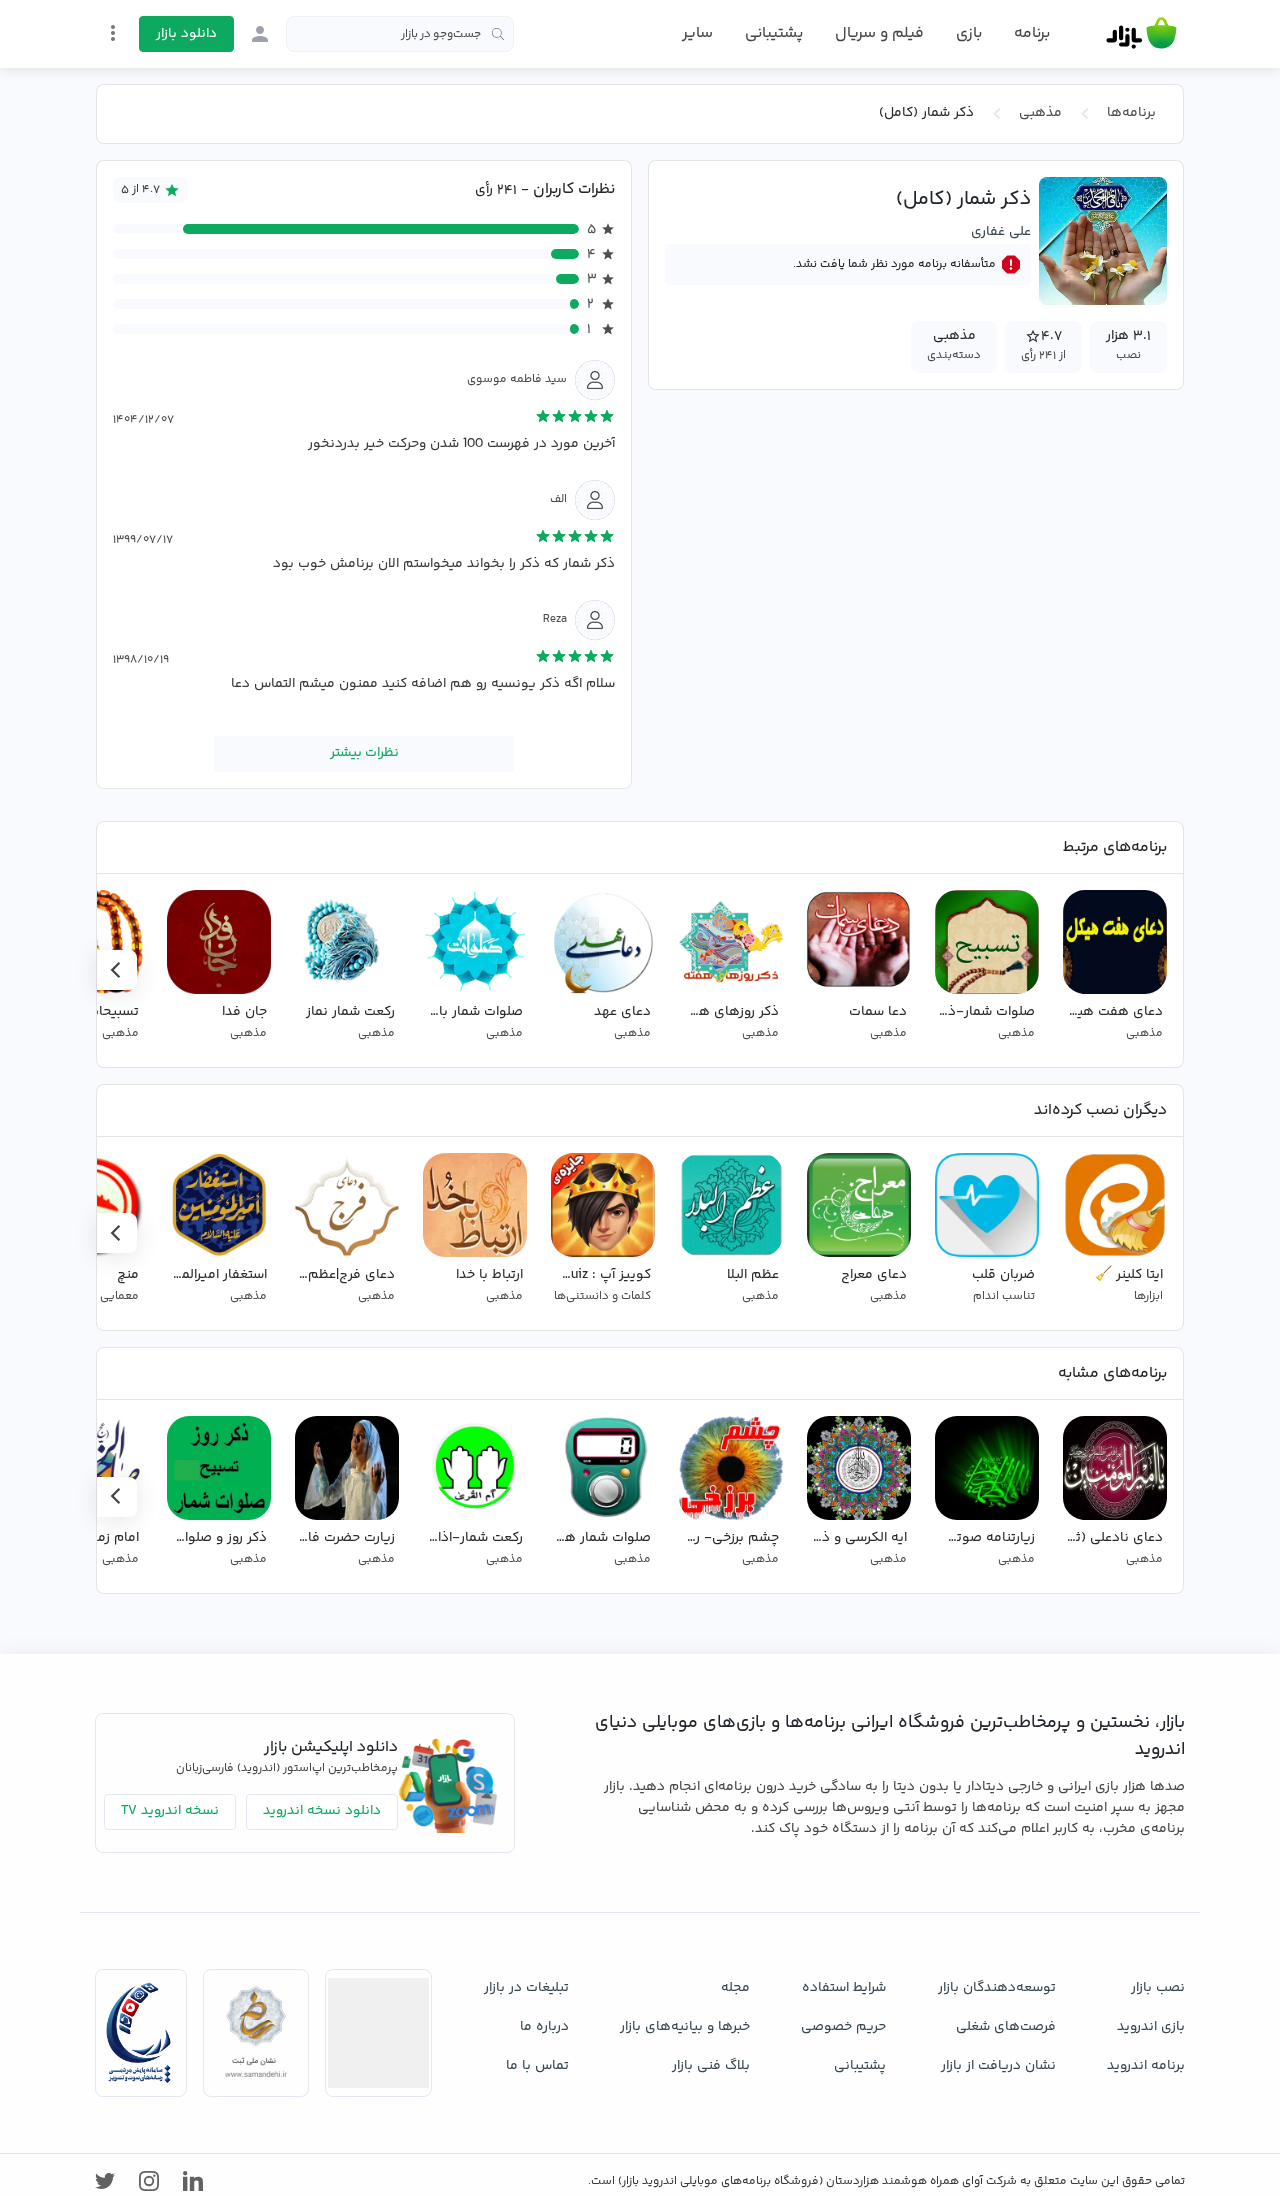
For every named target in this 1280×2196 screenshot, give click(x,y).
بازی (969, 34)
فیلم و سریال (879, 33)
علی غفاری (1001, 232)
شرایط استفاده (844, 1988)
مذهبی (1040, 113)
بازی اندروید (1151, 2027)
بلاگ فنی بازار (711, 2066)
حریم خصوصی (843, 2027)
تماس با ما (537, 2066)
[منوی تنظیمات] (113, 33)
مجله (735, 1988)
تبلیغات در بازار (526, 1988)
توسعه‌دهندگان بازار (997, 1988)
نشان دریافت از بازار (998, 2066)
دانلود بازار (186, 34)
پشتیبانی (774, 33)
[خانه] (1141, 34)
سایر (697, 34)
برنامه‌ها (1131, 113)
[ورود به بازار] (260, 34)
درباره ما (544, 2027)
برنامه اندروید (1146, 2066)
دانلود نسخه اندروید (322, 1811)
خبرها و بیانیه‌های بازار (685, 2027)
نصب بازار (1158, 1988)
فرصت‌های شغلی (1006, 2027)
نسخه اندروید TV (170, 1811)
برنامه (1032, 34)
